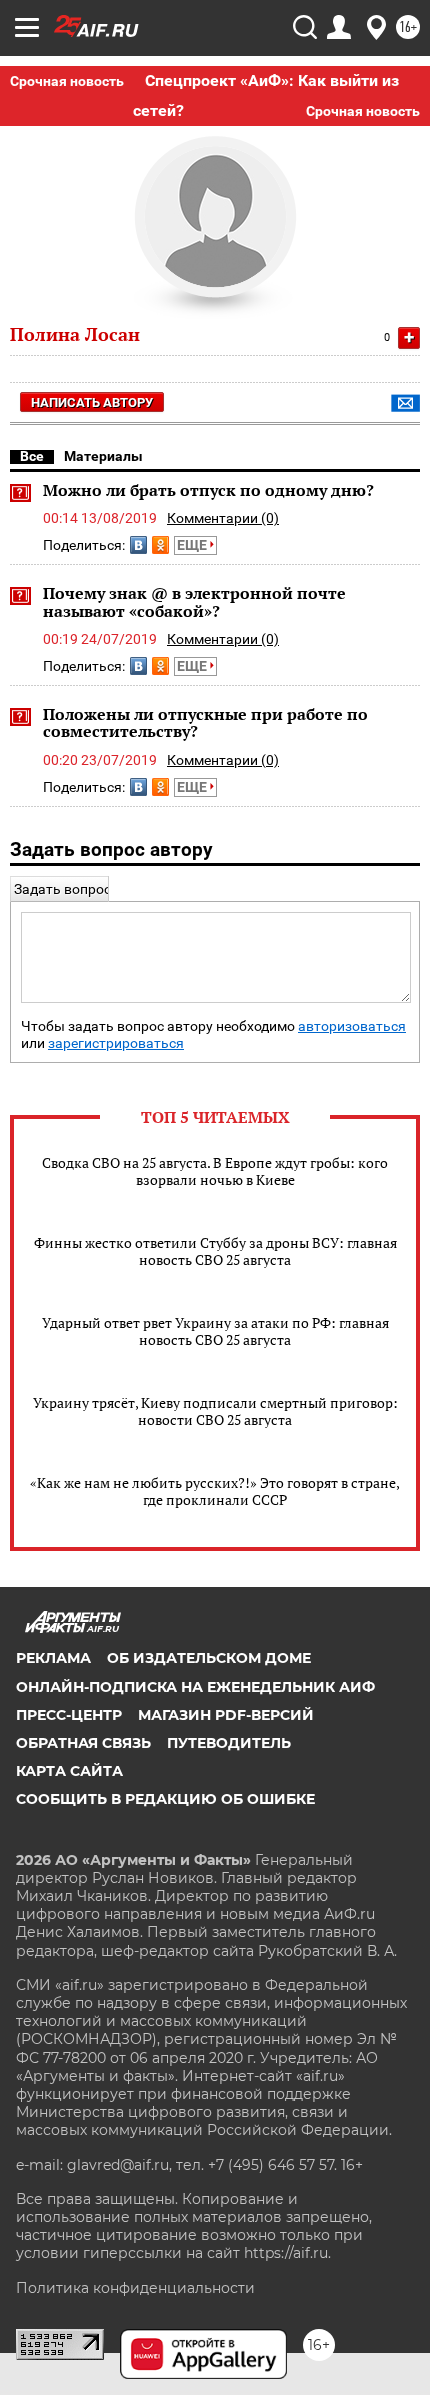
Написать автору (92, 402)
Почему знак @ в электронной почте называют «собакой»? (194, 602)
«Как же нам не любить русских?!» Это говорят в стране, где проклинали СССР (215, 1491)
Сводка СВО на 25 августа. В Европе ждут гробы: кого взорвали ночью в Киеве (215, 1171)
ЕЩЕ (193, 545)
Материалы (103, 456)
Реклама (53, 1658)
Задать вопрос (62, 889)
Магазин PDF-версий (226, 1715)
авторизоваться (352, 1026)
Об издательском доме (209, 1658)
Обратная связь (83, 1743)
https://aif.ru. (287, 2253)
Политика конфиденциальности (135, 2288)
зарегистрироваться (116, 1043)
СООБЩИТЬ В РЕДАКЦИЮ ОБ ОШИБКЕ (165, 1799)
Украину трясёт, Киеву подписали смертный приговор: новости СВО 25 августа (215, 1411)
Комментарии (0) (223, 518)
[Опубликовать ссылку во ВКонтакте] (138, 545)
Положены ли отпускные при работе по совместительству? (205, 723)
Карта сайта (69, 1771)
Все (32, 456)
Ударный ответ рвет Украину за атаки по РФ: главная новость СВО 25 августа (215, 1331)
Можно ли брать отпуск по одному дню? (208, 490)
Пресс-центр (69, 1715)
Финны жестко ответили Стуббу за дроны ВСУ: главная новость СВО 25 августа (215, 1251)
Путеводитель (229, 1743)
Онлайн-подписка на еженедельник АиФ (195, 1687)
